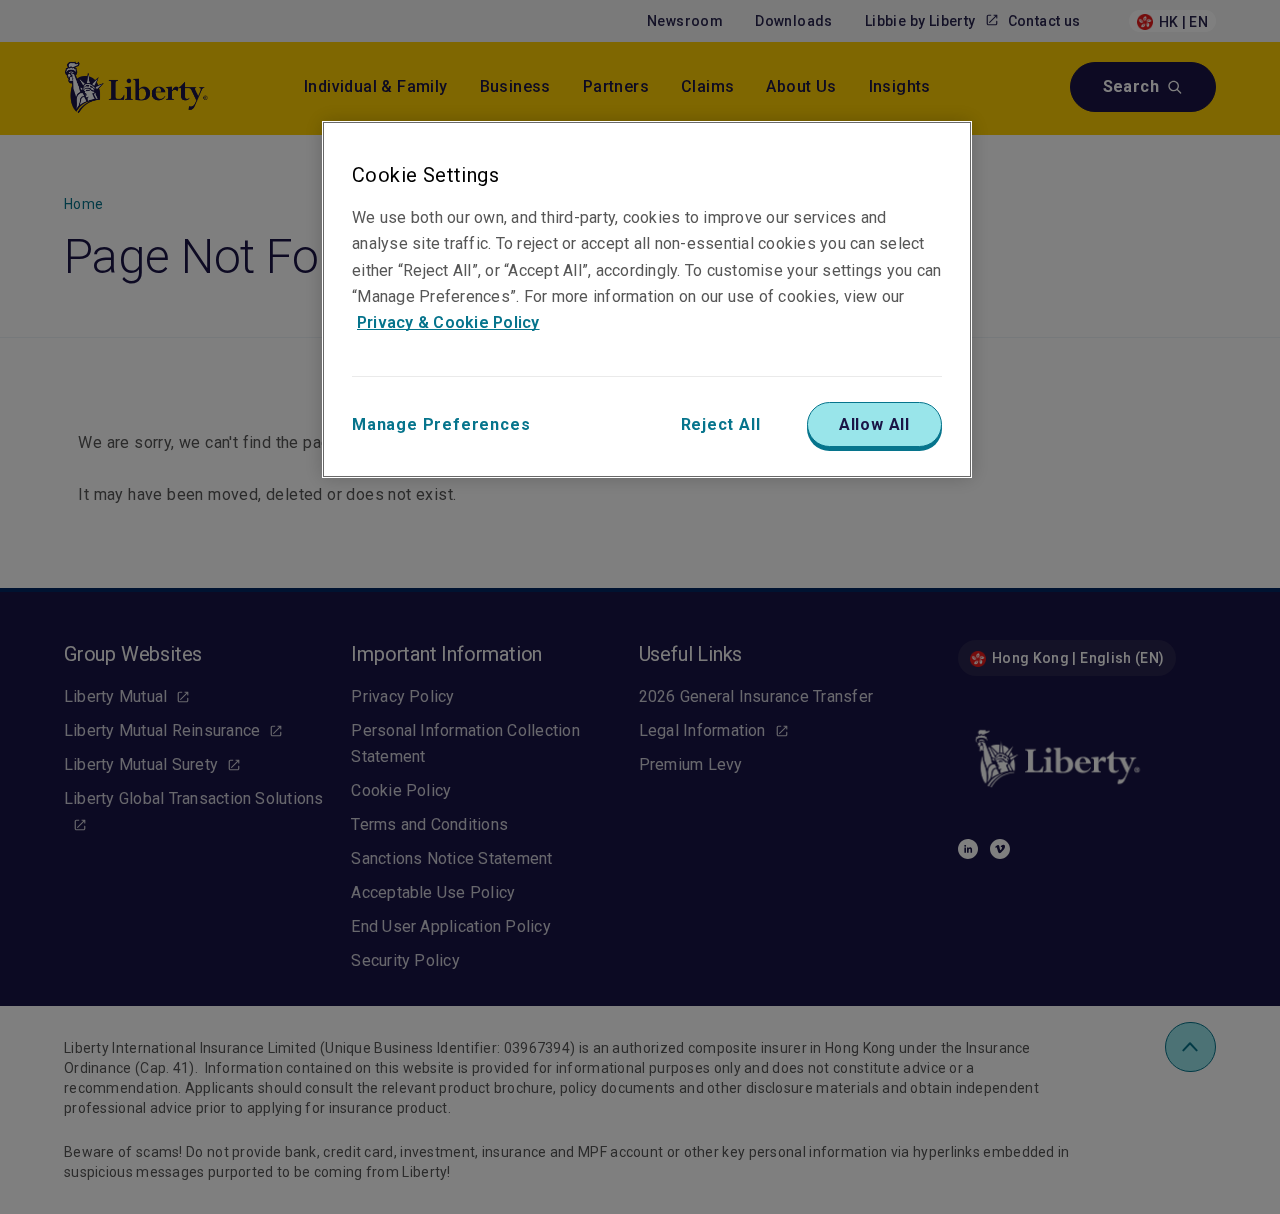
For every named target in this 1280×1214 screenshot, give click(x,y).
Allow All (874, 424)
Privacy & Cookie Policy (448, 322)
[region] (647, 299)
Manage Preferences (441, 424)
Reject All (721, 424)
